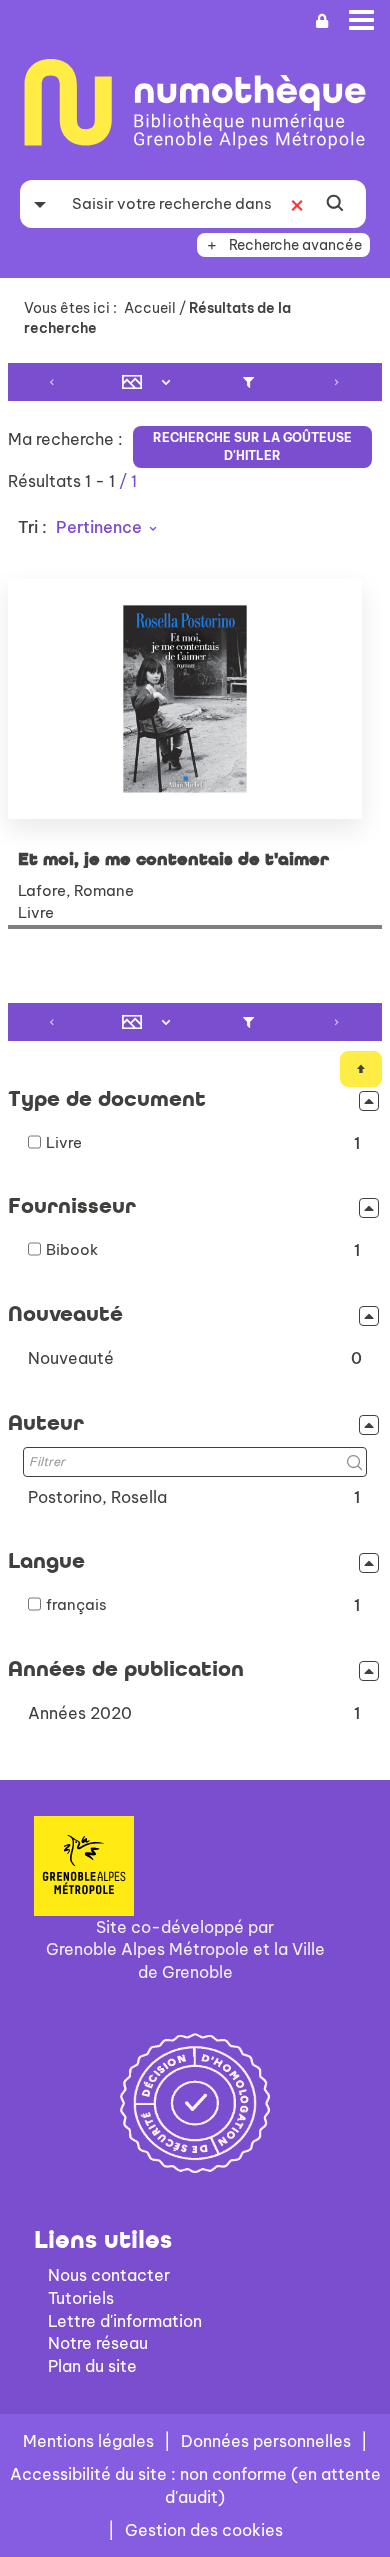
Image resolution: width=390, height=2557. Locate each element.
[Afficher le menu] (361, 20)
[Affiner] (248, 382)
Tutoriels (81, 2298)
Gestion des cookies (204, 2530)
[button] (195, 1358)
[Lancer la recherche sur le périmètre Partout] (335, 204)
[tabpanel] (195, 1048)
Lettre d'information (125, 2321)
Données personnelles (266, 2441)
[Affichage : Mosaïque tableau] (151, 382)
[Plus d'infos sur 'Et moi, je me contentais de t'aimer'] (195, 699)
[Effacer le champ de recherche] (297, 204)
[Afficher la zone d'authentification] (322, 21)
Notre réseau (98, 2343)
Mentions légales (88, 2441)
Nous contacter (109, 2275)
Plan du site (92, 2366)
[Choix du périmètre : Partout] (40, 204)
